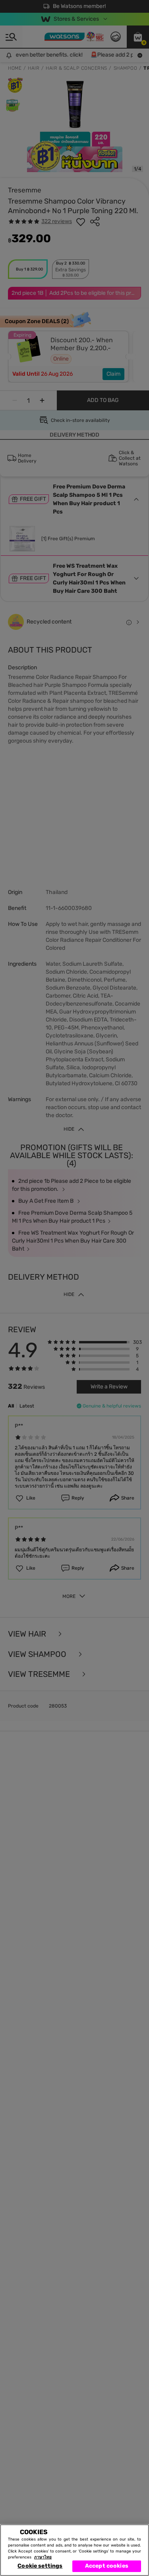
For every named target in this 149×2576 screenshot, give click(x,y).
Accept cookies (107, 2566)
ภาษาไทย (43, 2557)
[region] (74, 2550)
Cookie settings (40, 2566)
